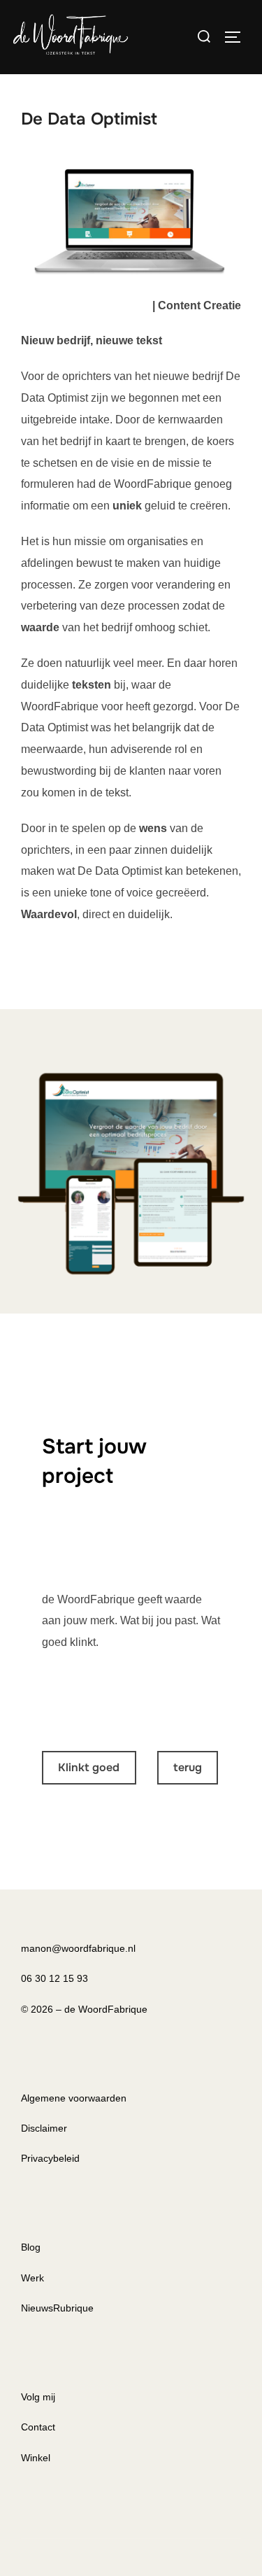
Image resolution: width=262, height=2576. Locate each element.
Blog (31, 2247)
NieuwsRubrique (57, 2308)
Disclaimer (44, 2128)
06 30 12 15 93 (54, 1978)
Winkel (36, 2458)
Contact (38, 2427)
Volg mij (38, 2397)
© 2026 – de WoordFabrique (84, 2009)
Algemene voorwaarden (74, 2098)
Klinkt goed (89, 1767)
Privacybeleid (50, 2158)
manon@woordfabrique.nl (78, 1948)
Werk (32, 2278)
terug (188, 1767)
